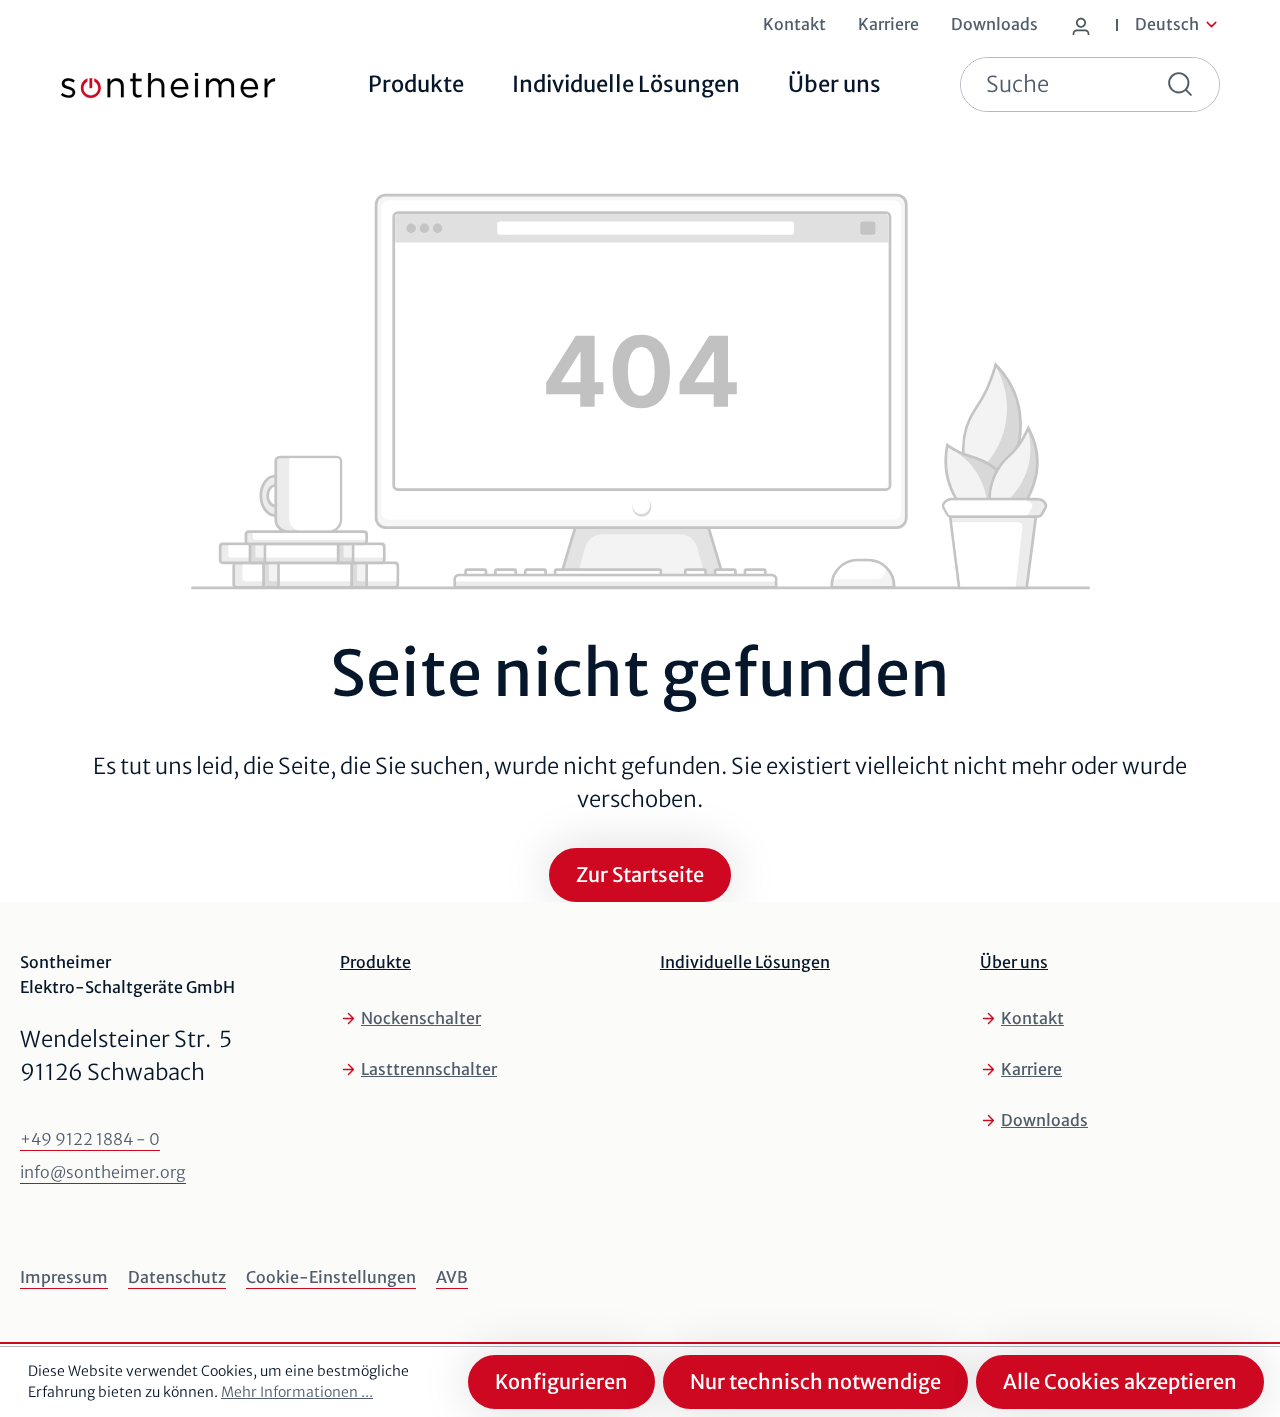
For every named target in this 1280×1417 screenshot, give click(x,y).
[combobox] (1055, 84)
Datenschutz (177, 1277)
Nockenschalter (421, 1018)
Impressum (64, 1277)
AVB (452, 1277)
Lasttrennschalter (429, 1069)
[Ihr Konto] (1085, 22)
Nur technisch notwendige (815, 1381)
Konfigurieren (561, 1381)
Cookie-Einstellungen (331, 1277)
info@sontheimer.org (103, 1172)
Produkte (375, 962)
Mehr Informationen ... (297, 1392)
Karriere (1031, 1069)
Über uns (1014, 962)
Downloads (1044, 1120)
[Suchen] (1184, 84)
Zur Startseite (640, 874)
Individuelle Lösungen (745, 962)
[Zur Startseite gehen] (138, 84)
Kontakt (1032, 1018)
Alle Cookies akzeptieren (1120, 1381)
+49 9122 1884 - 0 (90, 1139)
